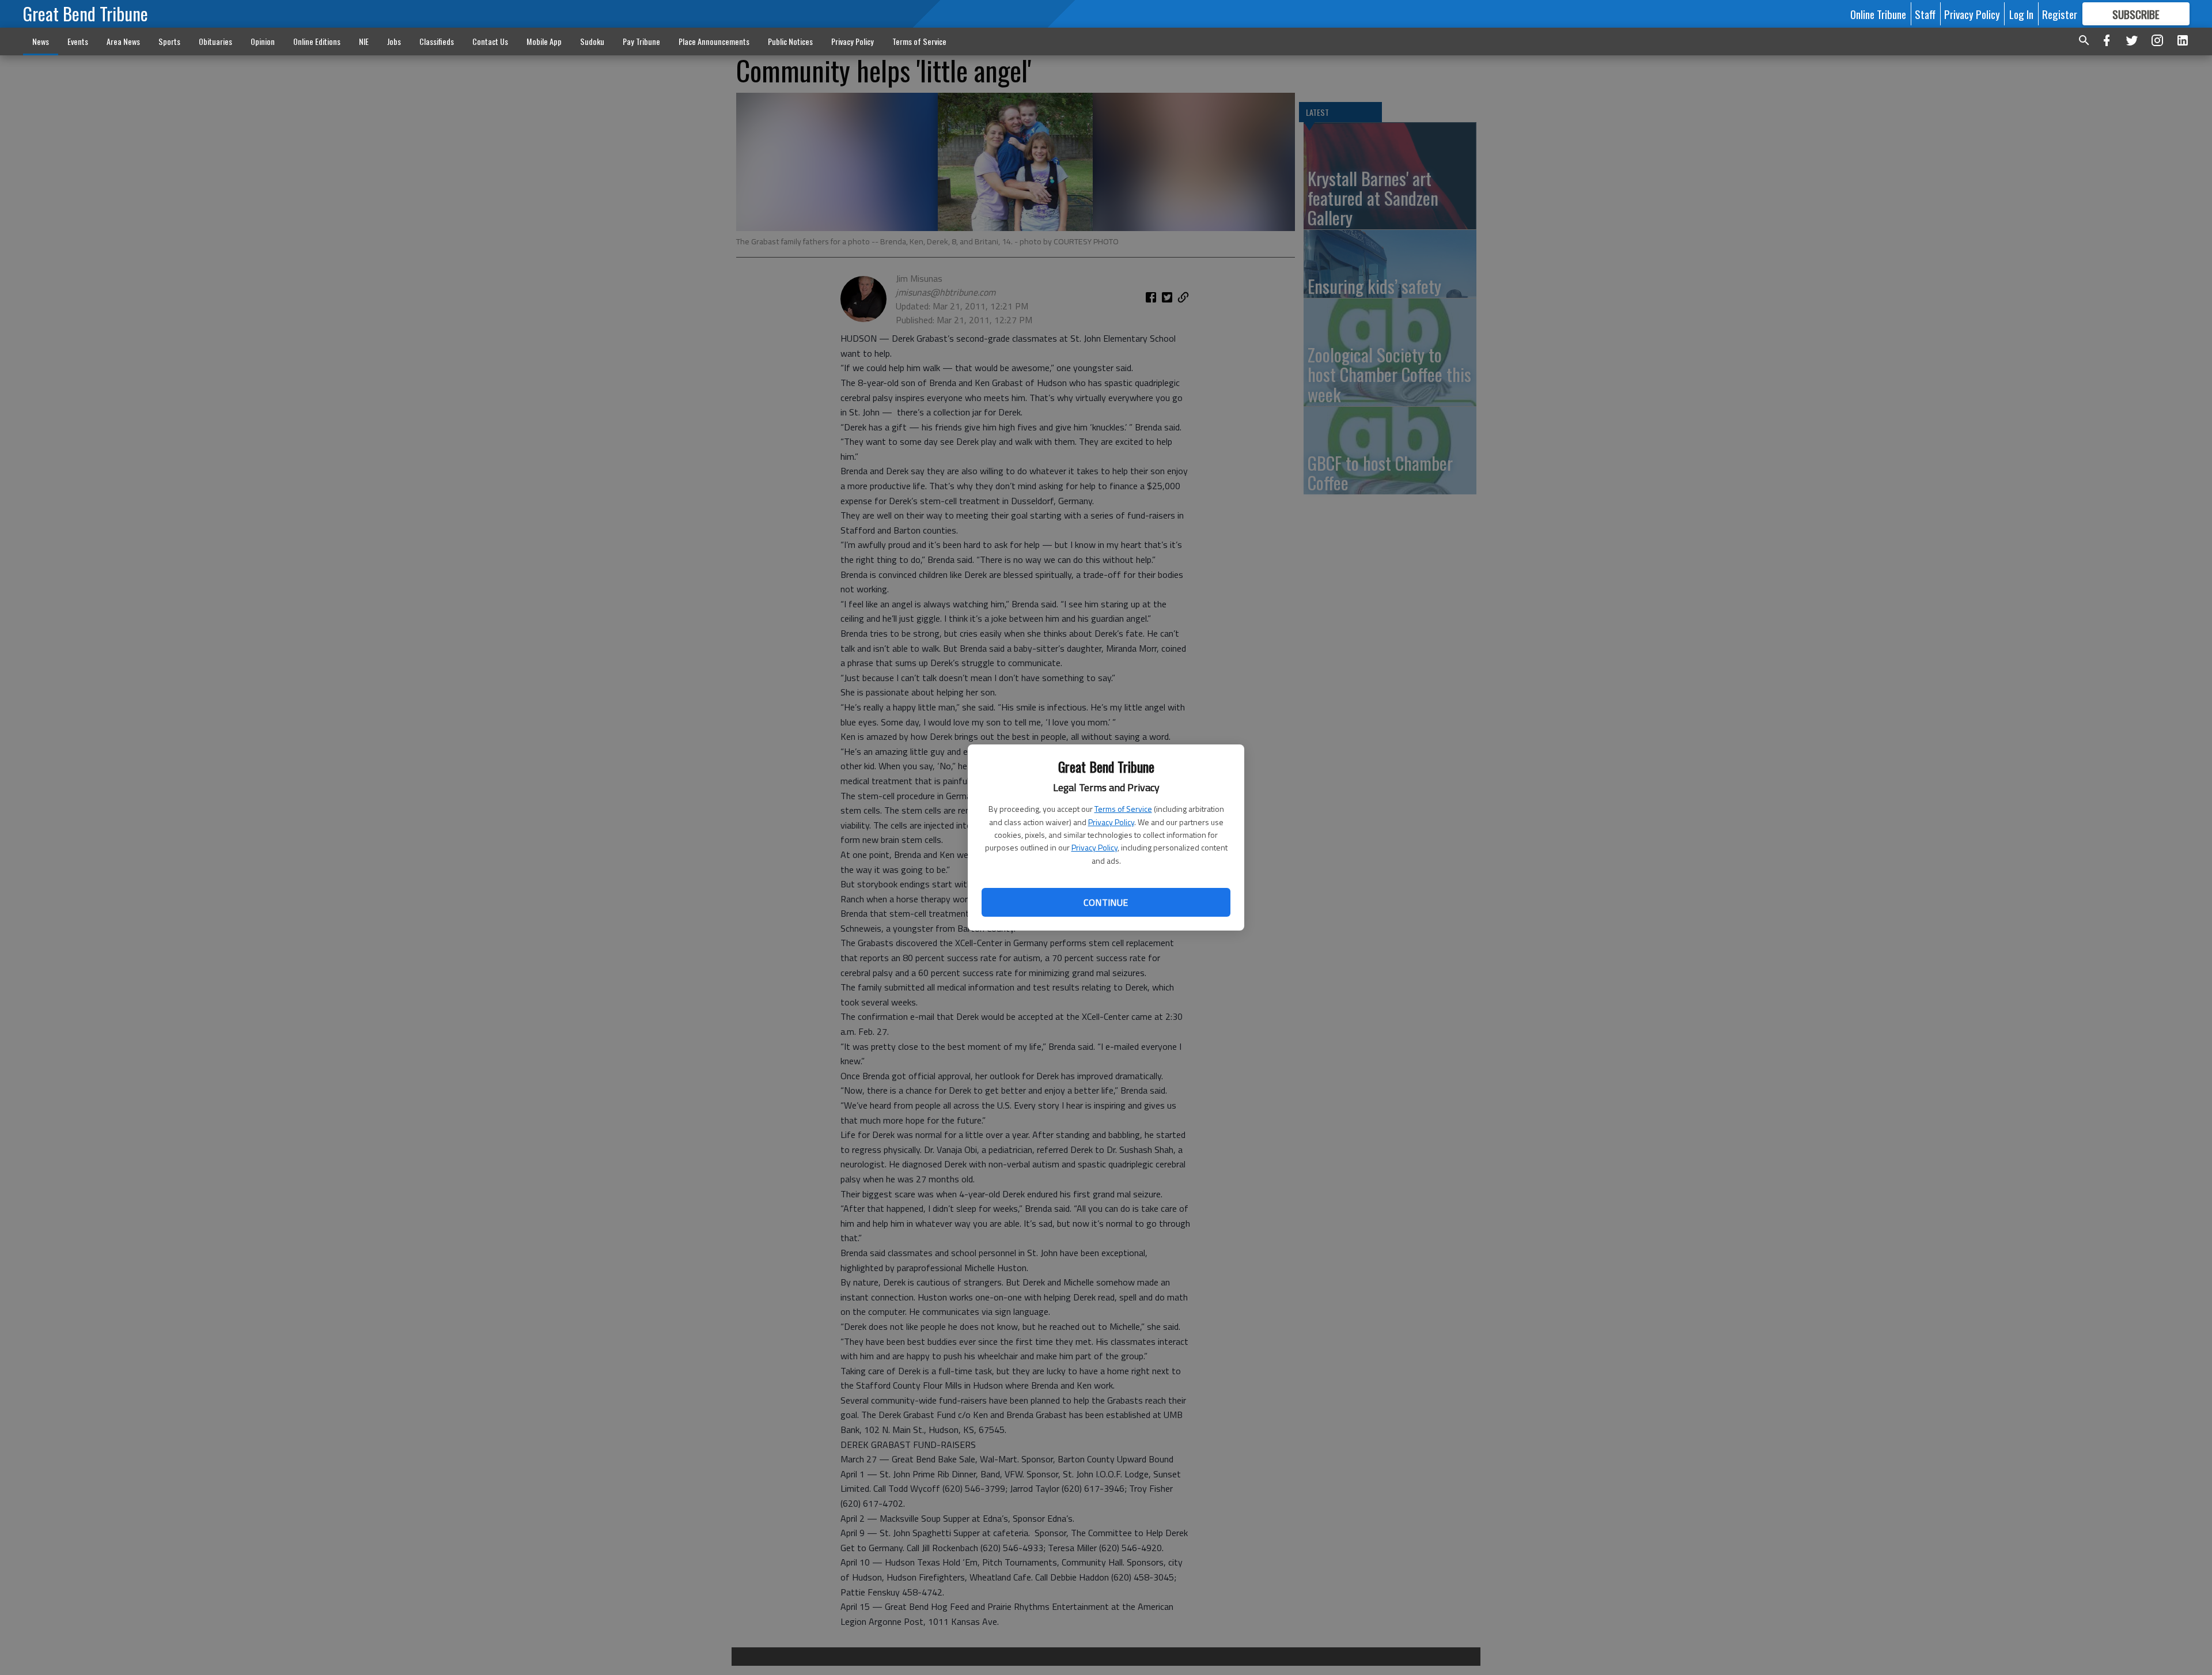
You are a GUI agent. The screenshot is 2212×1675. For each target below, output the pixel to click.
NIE (364, 41)
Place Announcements (714, 41)
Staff (1925, 14)
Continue (1106, 902)
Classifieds (437, 41)
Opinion (263, 41)
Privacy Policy (1111, 822)
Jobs (394, 41)
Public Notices (790, 41)
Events (78, 41)
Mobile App (544, 41)
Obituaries (215, 41)
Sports (169, 41)
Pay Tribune (641, 41)
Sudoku (592, 41)
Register (2060, 14)
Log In (2021, 14)
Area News (123, 41)
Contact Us (490, 41)
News (41, 41)
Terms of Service (1123, 809)
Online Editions (317, 41)
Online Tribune (1878, 14)
